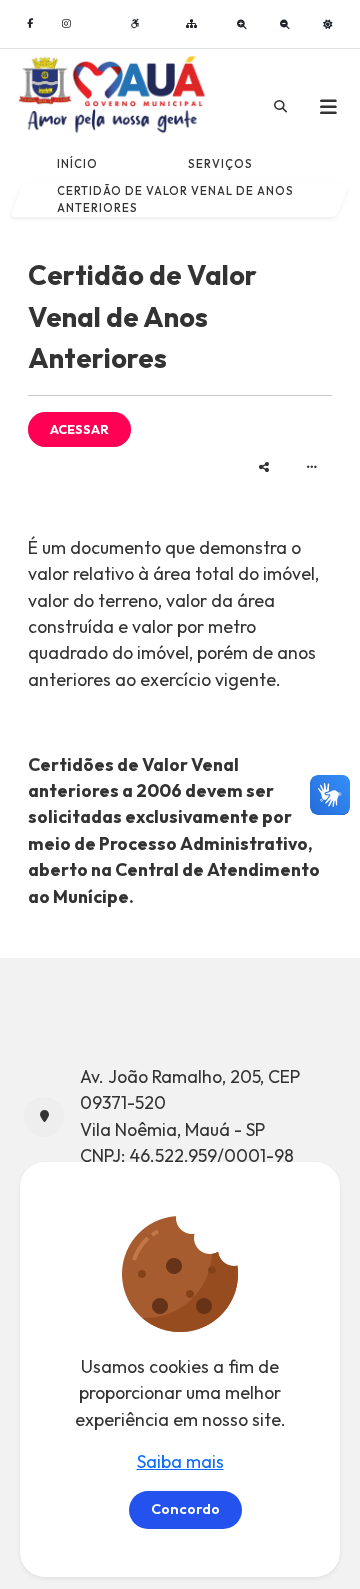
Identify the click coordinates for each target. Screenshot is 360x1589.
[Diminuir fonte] (285, 24)
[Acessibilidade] (135, 23)
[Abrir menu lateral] (328, 107)
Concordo (185, 1509)
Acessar (79, 429)
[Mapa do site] (191, 23)
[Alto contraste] (328, 24)
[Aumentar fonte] (242, 24)
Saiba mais (180, 1461)
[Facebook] (30, 23)
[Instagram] (66, 23)
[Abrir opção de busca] (280, 107)
